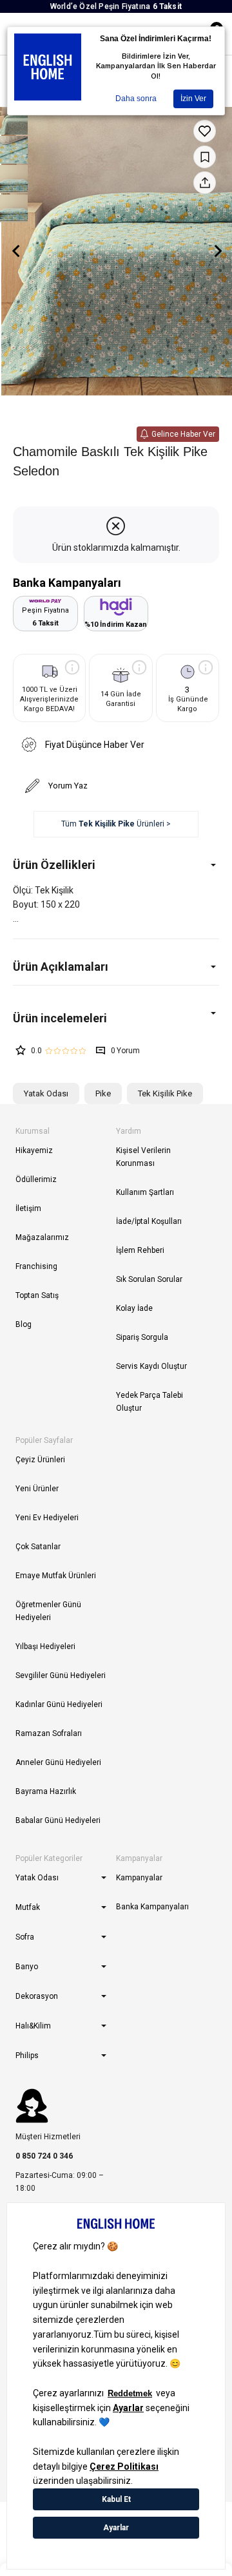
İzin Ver (193, 99)
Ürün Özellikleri (54, 865)
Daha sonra (136, 99)
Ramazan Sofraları (49, 1733)
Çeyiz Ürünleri (40, 1460)
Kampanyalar (139, 1878)
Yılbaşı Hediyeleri (45, 1646)
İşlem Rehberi (140, 1250)
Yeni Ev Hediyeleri (47, 1518)
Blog (24, 1324)
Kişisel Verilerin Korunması (143, 1157)
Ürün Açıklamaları (61, 967)
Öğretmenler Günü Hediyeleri (48, 1611)
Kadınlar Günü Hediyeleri (59, 1704)
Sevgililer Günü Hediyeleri (61, 1675)
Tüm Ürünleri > (116, 824)
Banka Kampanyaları (152, 1907)
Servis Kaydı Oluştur (151, 1366)
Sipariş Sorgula (142, 1337)
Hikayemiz (34, 1150)
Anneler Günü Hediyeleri (58, 1762)
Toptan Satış (37, 1295)
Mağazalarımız (42, 1237)
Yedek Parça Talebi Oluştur (150, 1402)
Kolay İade (134, 1308)
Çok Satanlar (38, 1547)
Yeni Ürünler (37, 1489)
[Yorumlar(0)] (116, 1018)
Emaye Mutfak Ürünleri (56, 1576)
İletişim (28, 1208)
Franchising (36, 1266)
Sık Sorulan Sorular (149, 1279)
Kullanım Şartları (145, 1192)
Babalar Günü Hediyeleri (58, 1820)
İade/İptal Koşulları (149, 1221)
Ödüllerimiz (36, 1179)
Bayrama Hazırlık (46, 1791)
